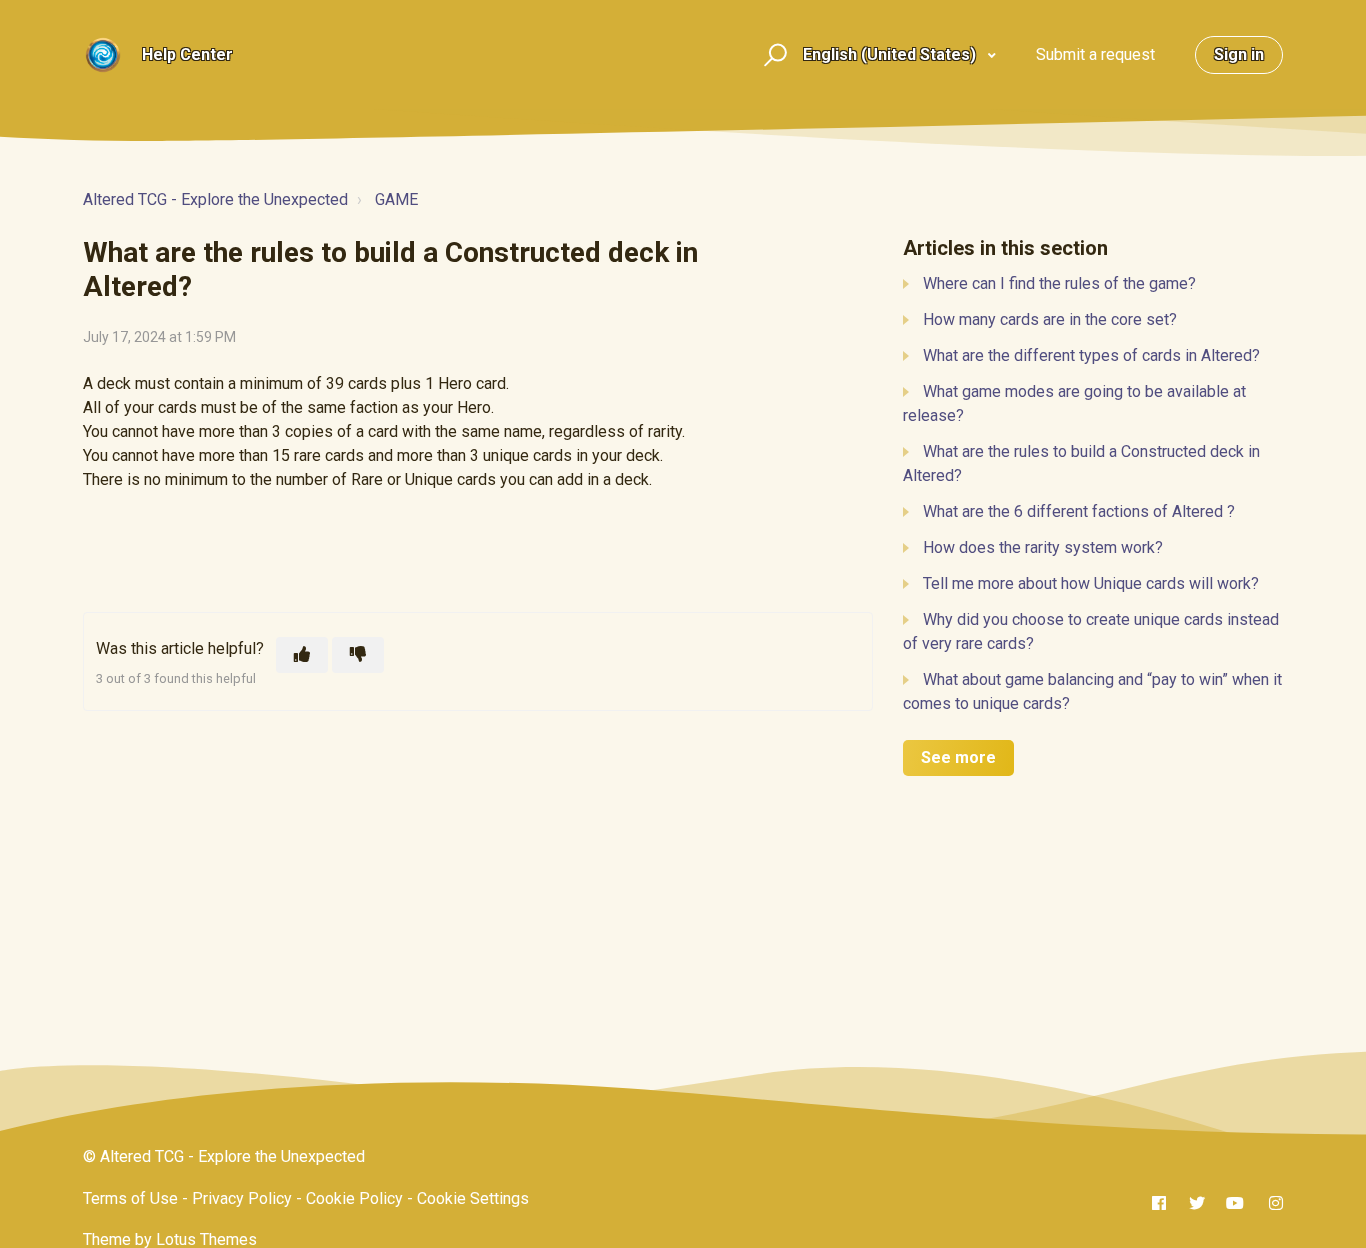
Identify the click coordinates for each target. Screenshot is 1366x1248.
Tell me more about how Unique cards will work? (1091, 583)
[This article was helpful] (302, 655)
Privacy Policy (242, 1198)
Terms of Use (130, 1198)
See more (958, 757)
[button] (772, 55)
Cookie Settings (473, 1198)
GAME (396, 199)
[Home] (103, 55)
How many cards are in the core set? (1050, 319)
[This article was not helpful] (358, 655)
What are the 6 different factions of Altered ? (1079, 511)
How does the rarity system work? (1043, 547)
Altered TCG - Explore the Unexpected (215, 199)
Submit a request (1095, 54)
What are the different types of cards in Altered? (1091, 355)
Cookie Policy (354, 1198)
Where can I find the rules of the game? (1059, 283)
